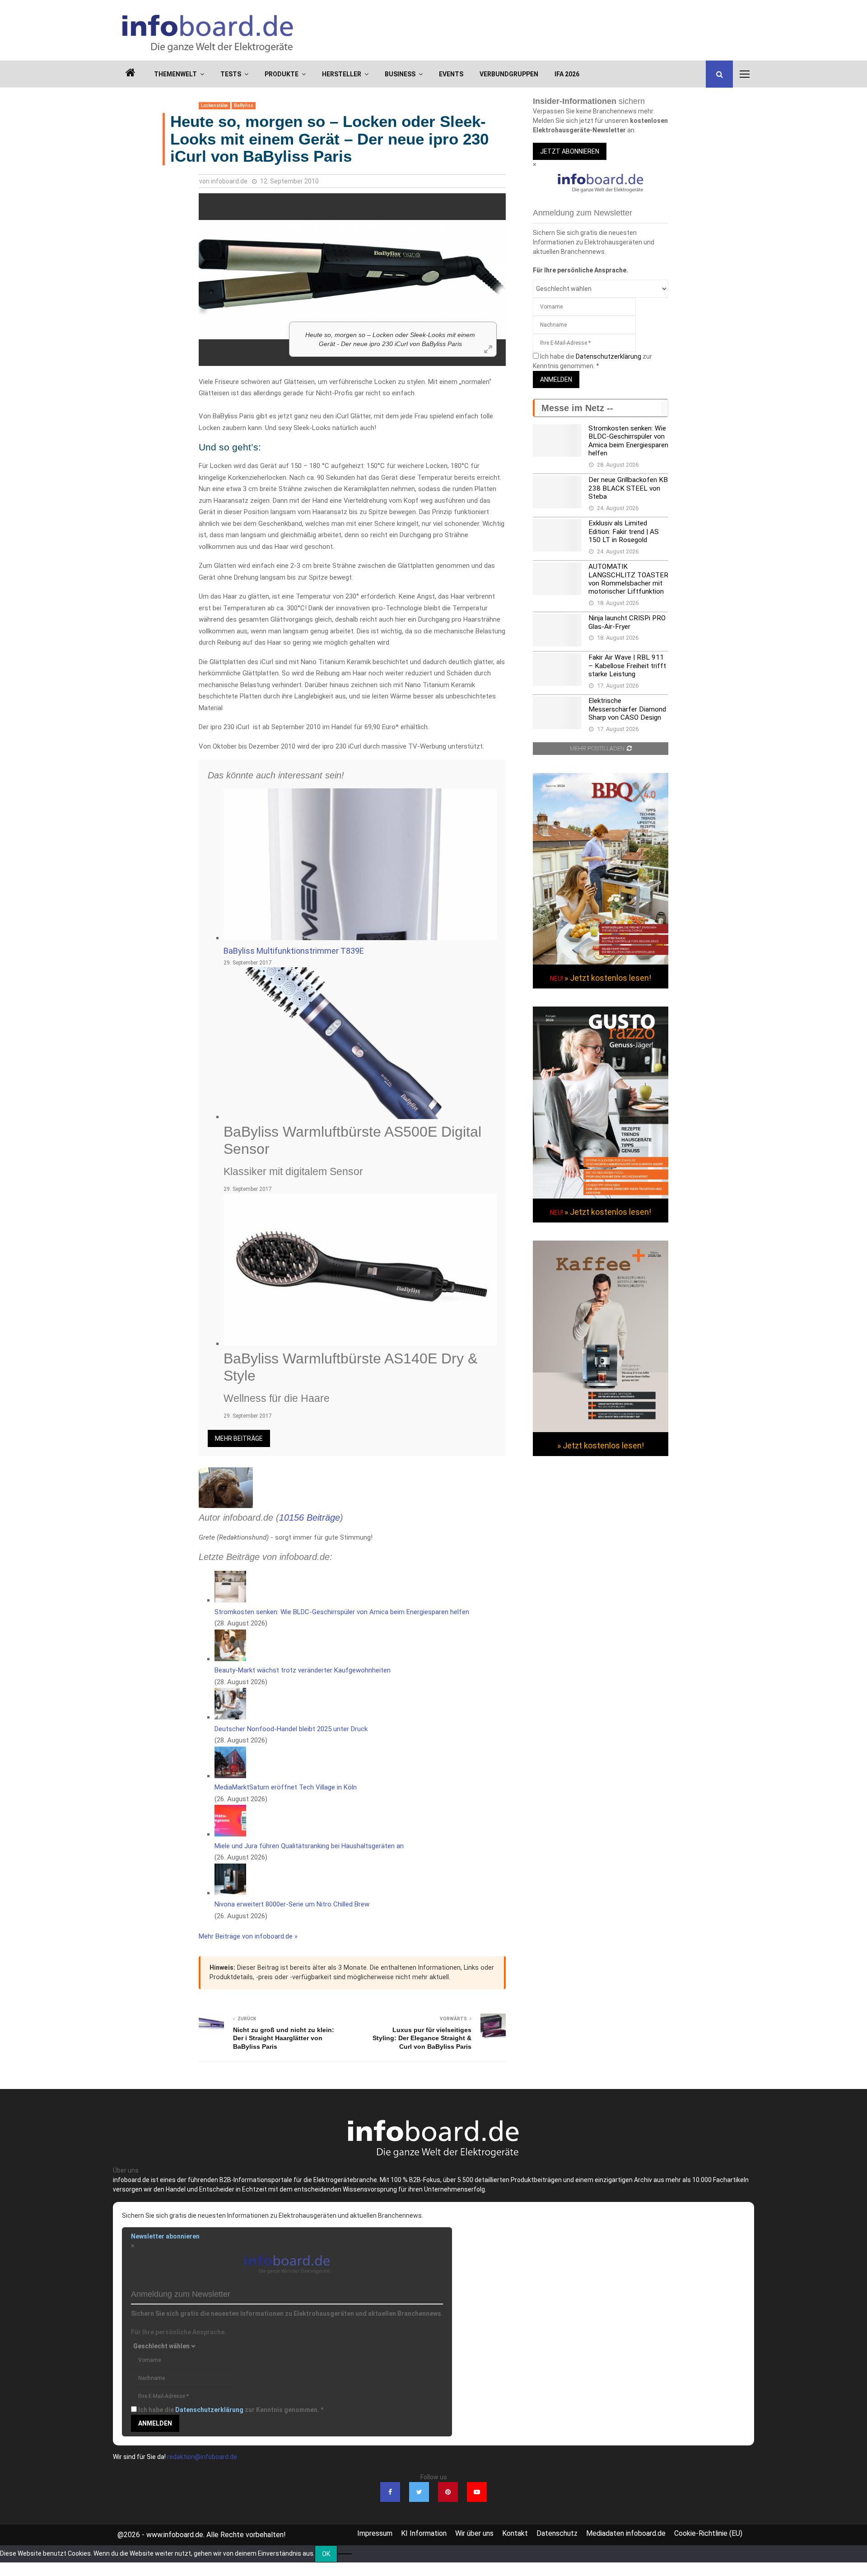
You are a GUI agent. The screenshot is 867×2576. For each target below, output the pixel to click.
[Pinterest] (448, 2492)
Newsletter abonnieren (165, 2236)
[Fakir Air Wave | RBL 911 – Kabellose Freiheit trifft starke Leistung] (557, 670)
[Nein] (345, 2554)
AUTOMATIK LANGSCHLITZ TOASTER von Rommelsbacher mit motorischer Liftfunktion (628, 579)
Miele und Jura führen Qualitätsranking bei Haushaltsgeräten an (309, 1846)
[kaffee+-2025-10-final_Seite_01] (601, 1430)
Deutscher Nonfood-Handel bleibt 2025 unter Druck (291, 1729)
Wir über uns (474, 2533)
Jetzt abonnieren (570, 151)
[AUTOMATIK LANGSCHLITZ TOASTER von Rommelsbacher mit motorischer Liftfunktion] (557, 579)
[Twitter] (419, 2492)
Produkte (282, 74)
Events (451, 74)
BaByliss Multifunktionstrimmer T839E (294, 951)
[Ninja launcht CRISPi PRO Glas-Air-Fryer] (557, 630)
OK (326, 2554)
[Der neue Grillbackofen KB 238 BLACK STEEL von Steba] (557, 492)
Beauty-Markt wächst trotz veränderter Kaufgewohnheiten (303, 1670)
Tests (231, 74)
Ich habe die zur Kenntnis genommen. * (231, 2410)
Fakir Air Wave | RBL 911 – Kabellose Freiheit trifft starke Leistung (627, 666)
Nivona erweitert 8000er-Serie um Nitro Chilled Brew (292, 1904)
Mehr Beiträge (239, 1438)
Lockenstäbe (214, 105)
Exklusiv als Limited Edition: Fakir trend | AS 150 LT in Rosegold (624, 532)
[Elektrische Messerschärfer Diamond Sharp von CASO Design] (557, 713)
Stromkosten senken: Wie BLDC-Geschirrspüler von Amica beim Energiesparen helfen (342, 1612)
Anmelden (556, 379)
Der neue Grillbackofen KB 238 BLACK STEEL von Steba (628, 488)
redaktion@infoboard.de (202, 2457)
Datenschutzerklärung (608, 356)
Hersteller (342, 74)
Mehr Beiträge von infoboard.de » (248, 1936)
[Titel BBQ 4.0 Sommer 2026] (601, 962)
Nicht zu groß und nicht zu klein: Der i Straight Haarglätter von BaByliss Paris (284, 2038)
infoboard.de (229, 181)
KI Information (424, 2533)
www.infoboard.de (175, 2535)
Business (400, 74)
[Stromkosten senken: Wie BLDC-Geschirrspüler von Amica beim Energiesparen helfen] (557, 440)
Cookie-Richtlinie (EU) (708, 2533)
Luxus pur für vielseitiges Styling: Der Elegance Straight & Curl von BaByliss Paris (422, 2038)
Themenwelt (175, 74)
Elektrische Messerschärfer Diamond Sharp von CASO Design (627, 709)
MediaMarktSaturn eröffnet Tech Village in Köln (286, 1787)
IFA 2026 (567, 74)
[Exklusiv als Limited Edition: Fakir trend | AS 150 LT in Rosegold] (557, 535)
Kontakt (515, 2533)
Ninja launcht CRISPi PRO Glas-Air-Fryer (627, 622)
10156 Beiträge (310, 1517)
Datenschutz (557, 2533)
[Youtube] (477, 2492)
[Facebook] (390, 2492)
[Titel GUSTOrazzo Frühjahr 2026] (601, 1196)
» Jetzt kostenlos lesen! (608, 978)
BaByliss (244, 105)
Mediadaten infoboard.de (626, 2533)
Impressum (375, 2533)
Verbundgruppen (509, 74)
